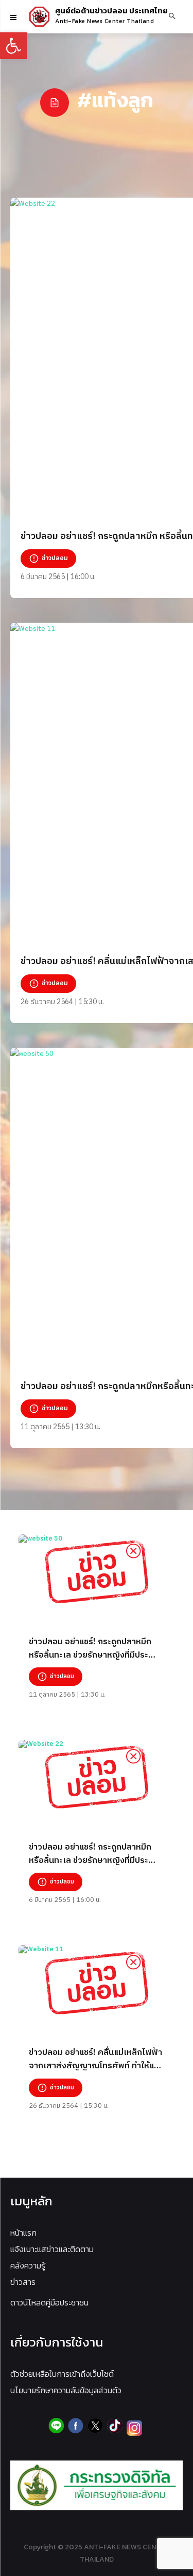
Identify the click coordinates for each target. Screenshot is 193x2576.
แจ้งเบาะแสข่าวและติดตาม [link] (52, 2249)
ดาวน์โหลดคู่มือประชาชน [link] (49, 2302)
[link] (13, 46)
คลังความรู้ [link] (28, 2265)
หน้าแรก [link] (23, 2233)
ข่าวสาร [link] (23, 2282)
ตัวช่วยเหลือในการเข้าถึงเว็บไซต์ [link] (62, 2374)
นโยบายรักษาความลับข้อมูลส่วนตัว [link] (66, 2390)
